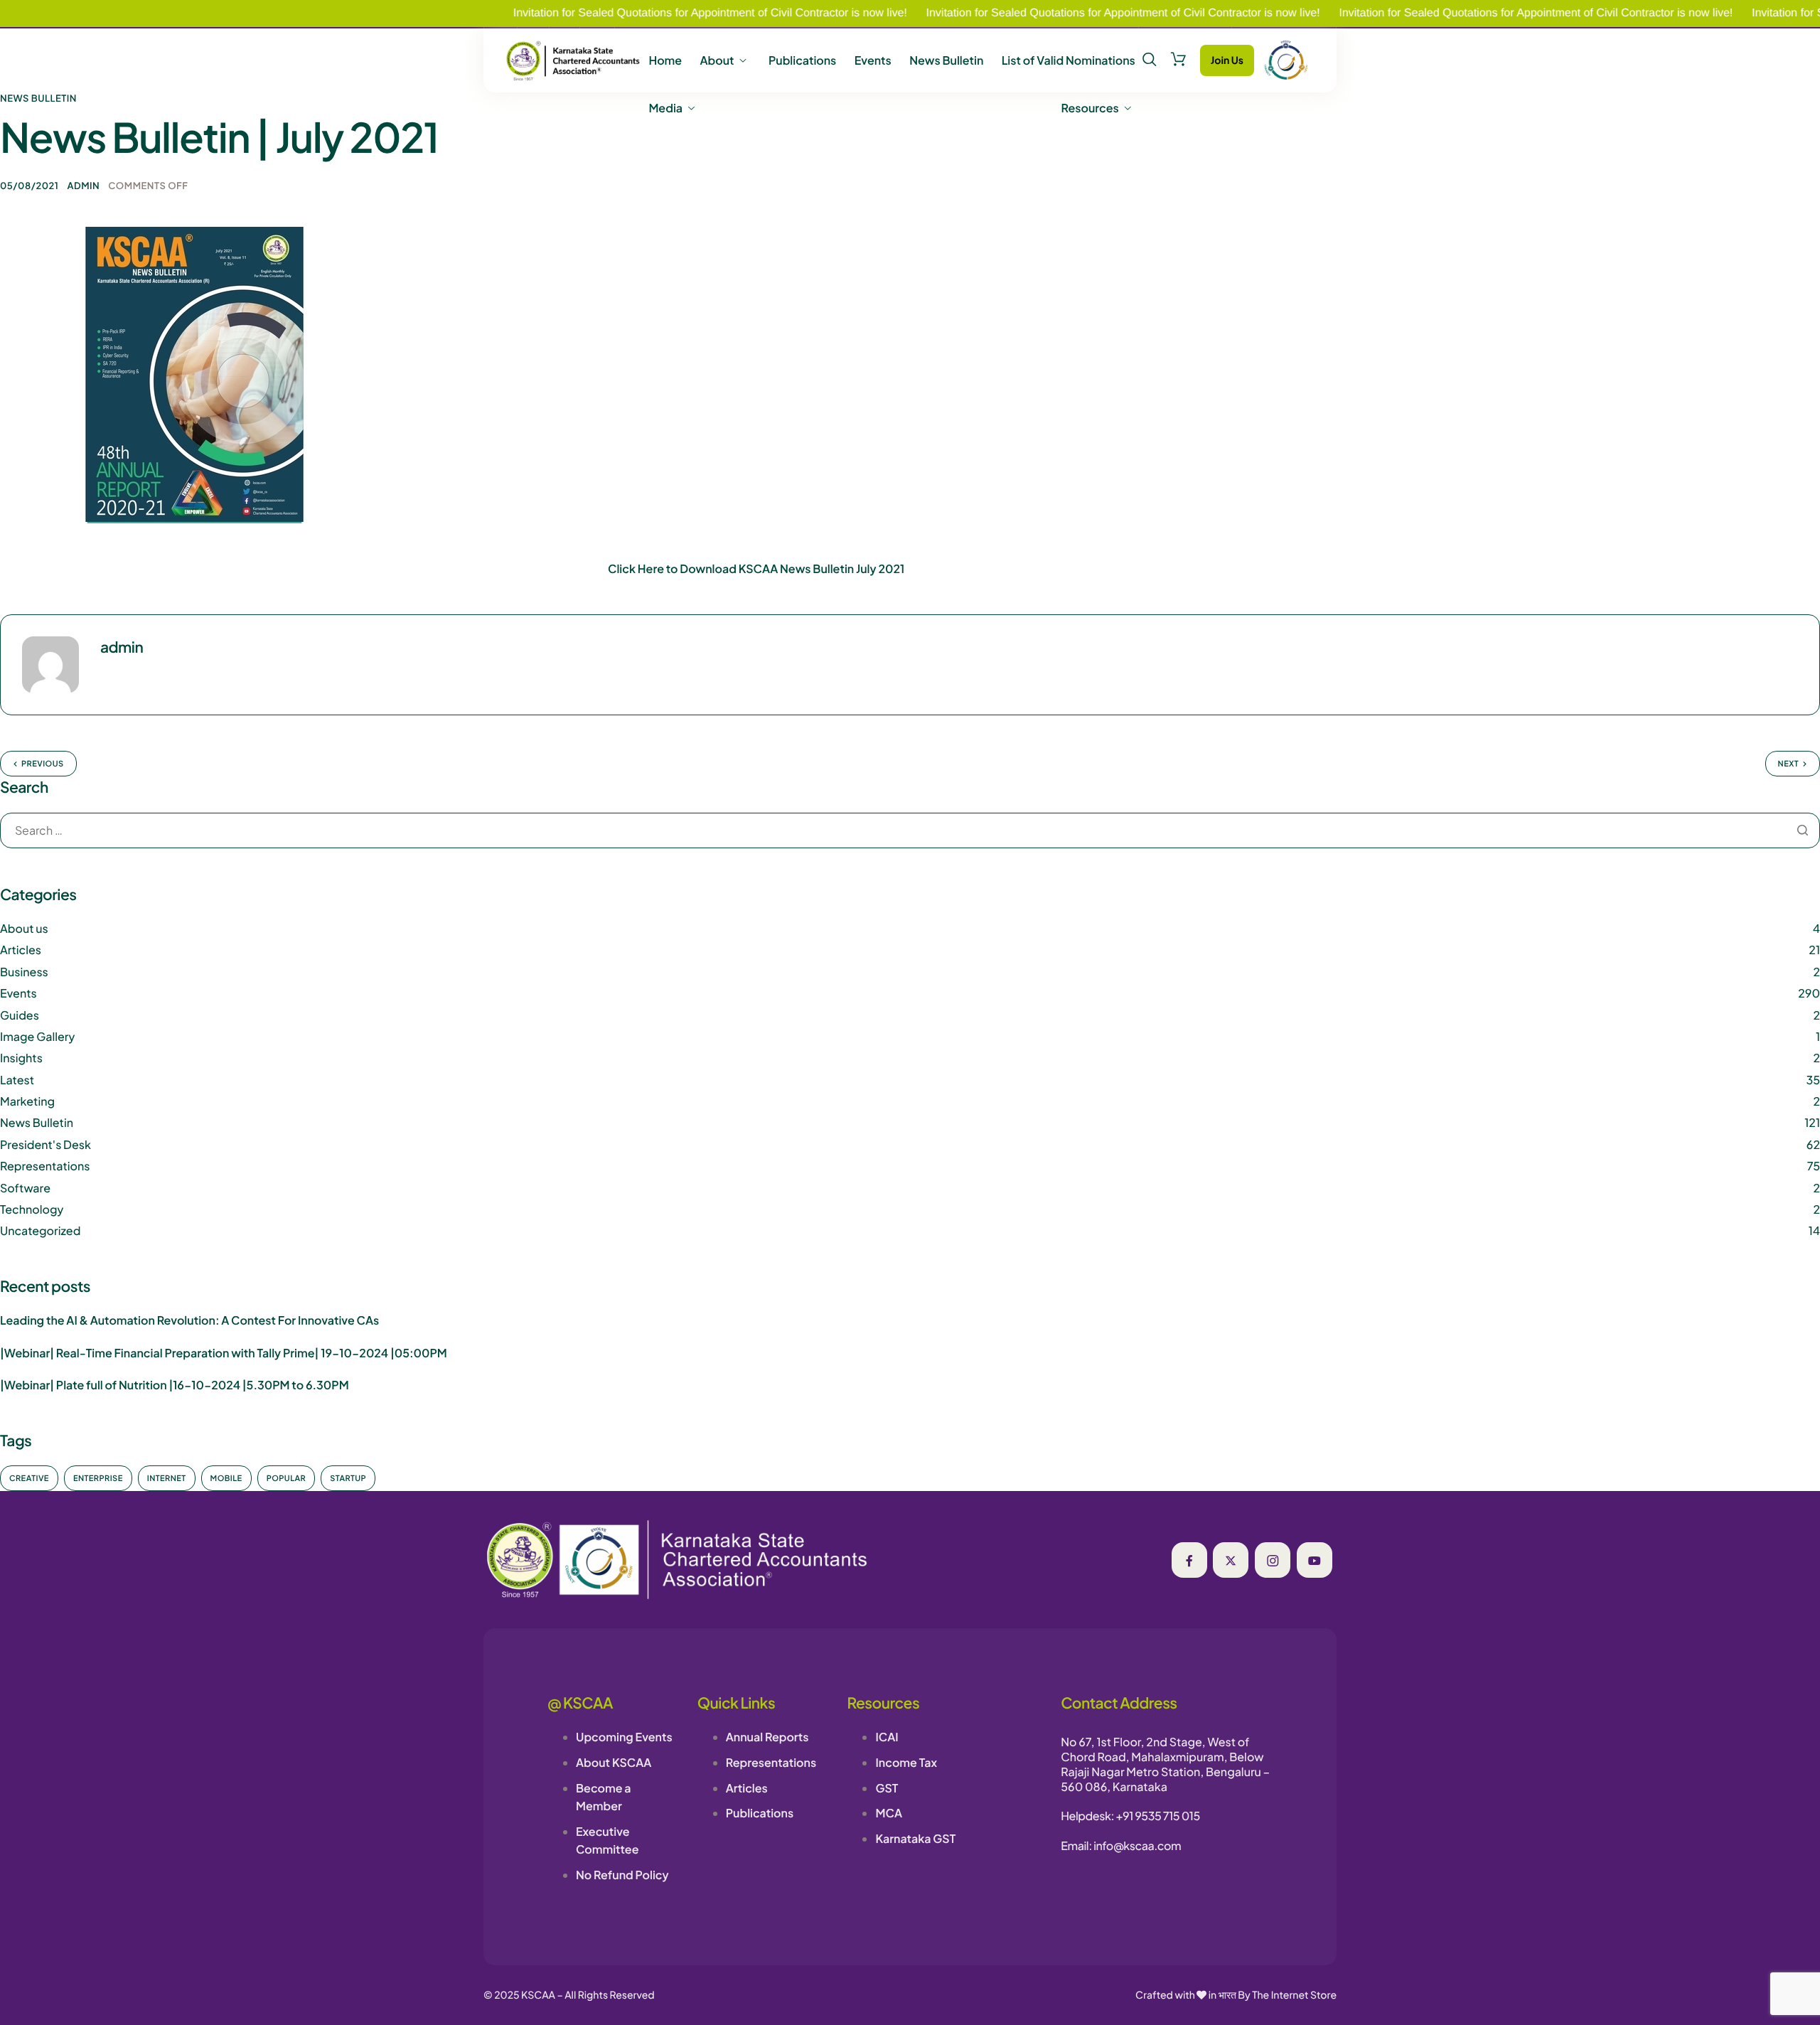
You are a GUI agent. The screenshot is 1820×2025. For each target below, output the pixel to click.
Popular (287, 1479)
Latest (17, 1080)
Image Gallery (37, 1036)
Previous (43, 764)
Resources (1090, 108)
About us (24, 928)
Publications (802, 60)
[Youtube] (1315, 1560)
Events (873, 60)
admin (83, 186)
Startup (348, 1479)
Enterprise (98, 1479)
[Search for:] (910, 831)
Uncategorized (40, 1230)
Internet (167, 1479)
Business (24, 972)
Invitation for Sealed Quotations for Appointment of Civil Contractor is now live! (638, 13)
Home (665, 60)
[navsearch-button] (1150, 60)
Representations (45, 1166)
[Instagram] (1273, 1560)
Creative (29, 1479)
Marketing (27, 1101)
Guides (20, 1015)
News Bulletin (946, 60)
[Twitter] (1231, 1560)
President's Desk (45, 1144)
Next (1788, 764)
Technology (32, 1209)
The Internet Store (1294, 1995)
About (717, 60)
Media (665, 108)
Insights (21, 1058)
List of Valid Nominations (1069, 60)
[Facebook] (1189, 1560)
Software (25, 1188)
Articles (21, 950)
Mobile (226, 1479)
